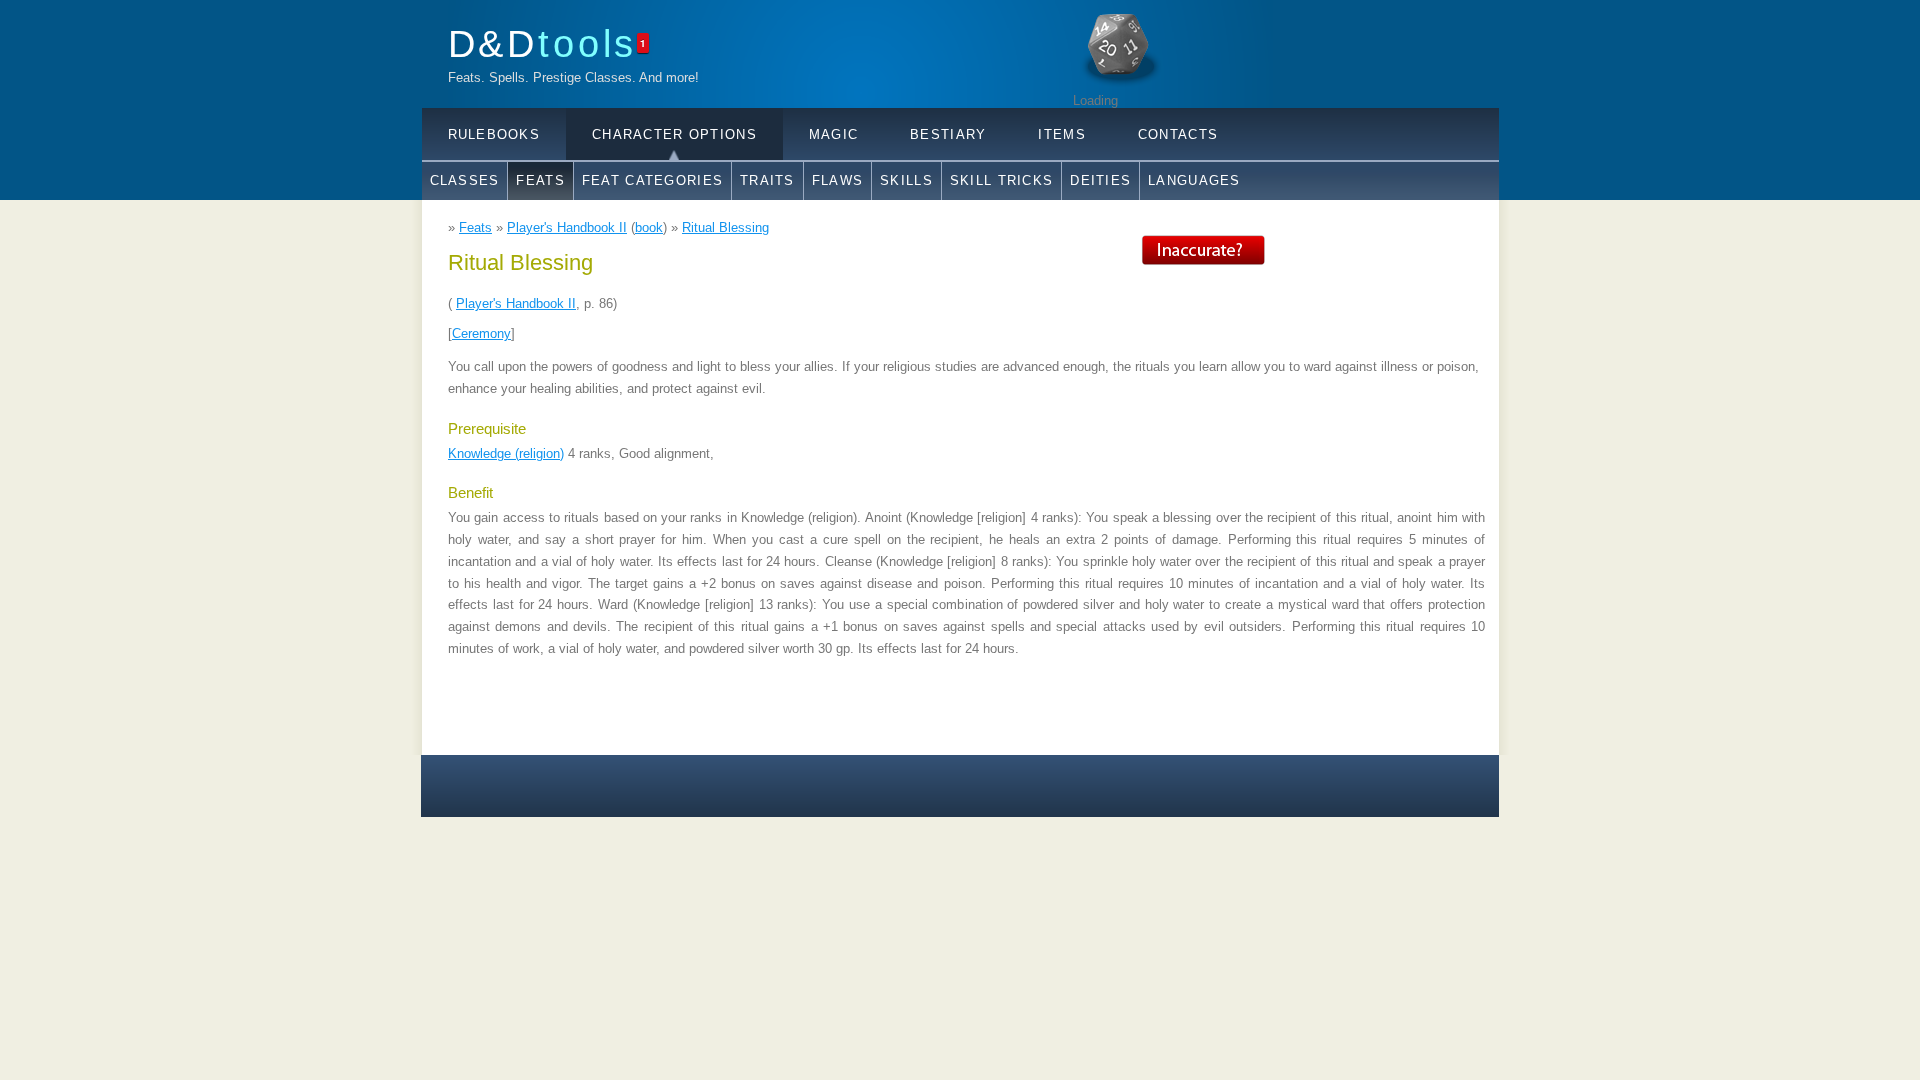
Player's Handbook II (567, 227)
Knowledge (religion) (506, 453)
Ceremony (481, 333)
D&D (543, 43)
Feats (540, 180)
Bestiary (948, 134)
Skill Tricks (1001, 180)
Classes (465, 180)
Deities (1100, 180)
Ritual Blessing (725, 227)
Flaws (837, 180)
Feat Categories (652, 180)
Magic (833, 134)
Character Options (674, 134)
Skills (906, 180)
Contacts (1178, 134)
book (649, 227)
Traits (767, 180)
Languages (1194, 180)
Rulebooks (494, 134)
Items (1061, 134)
